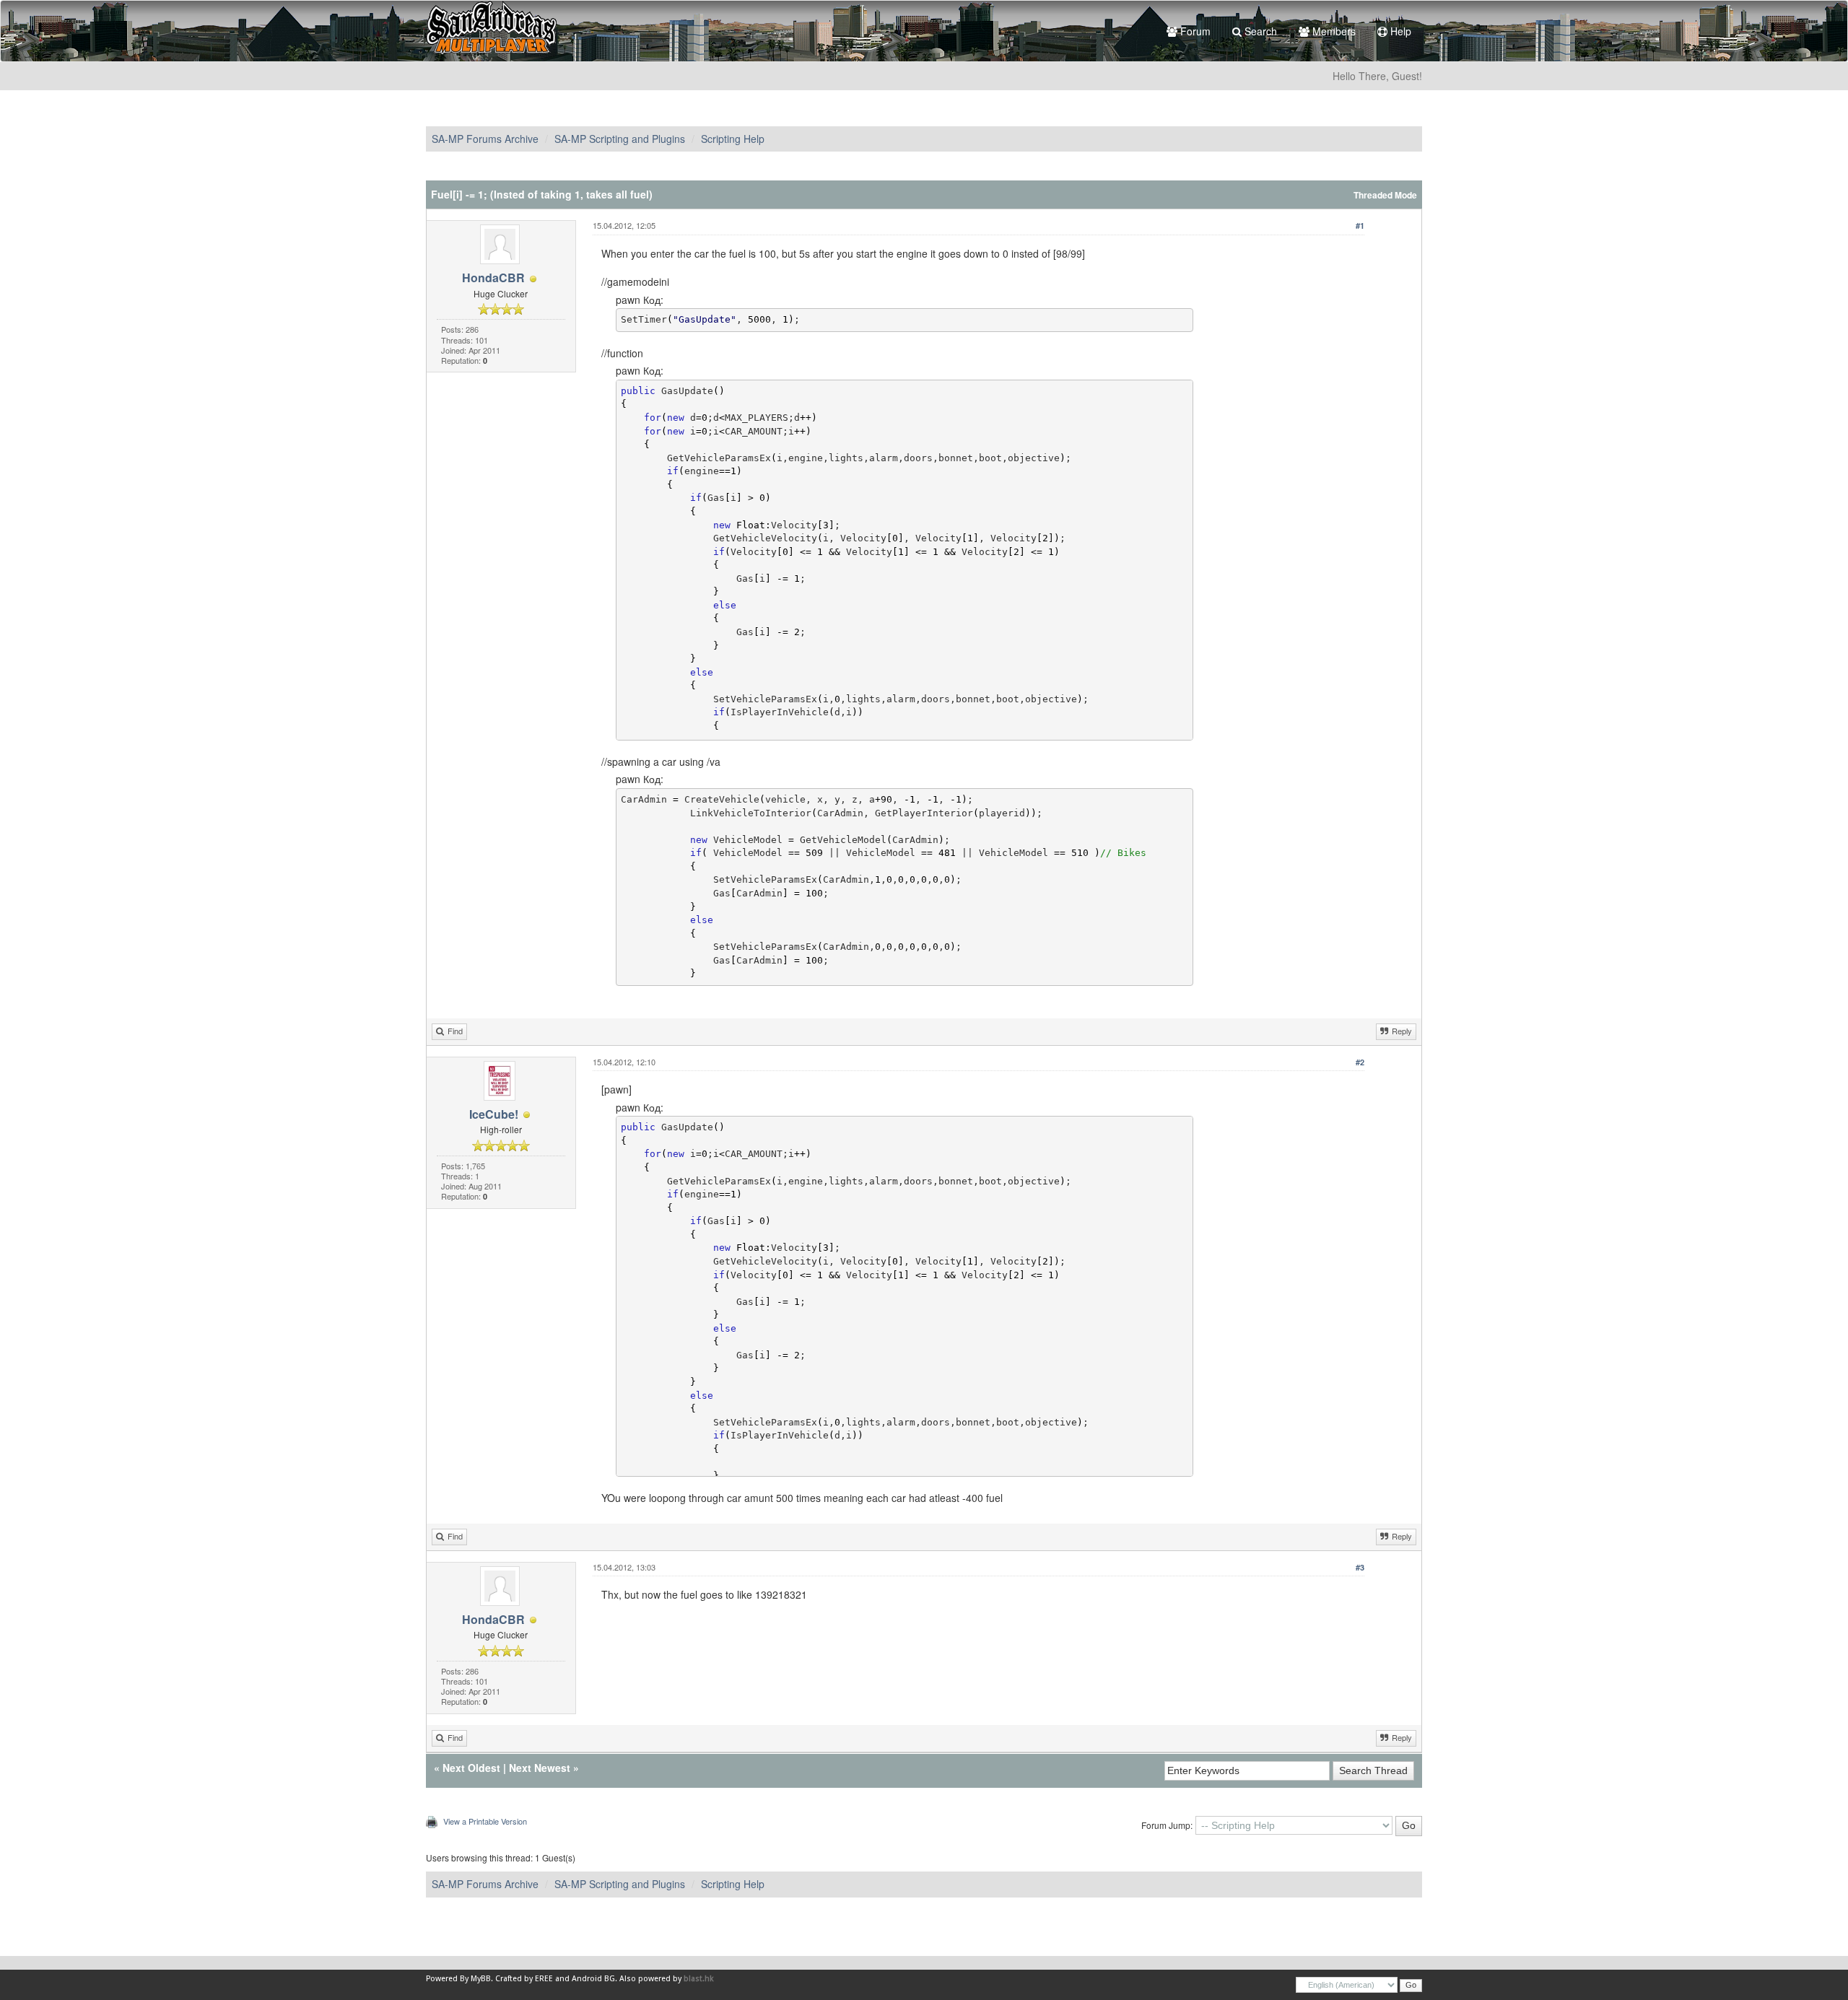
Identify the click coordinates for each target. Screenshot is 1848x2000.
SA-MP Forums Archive (485, 139)
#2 (1360, 1062)
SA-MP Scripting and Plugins (620, 139)
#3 (1360, 1567)
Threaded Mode (1385, 195)
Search (1259, 31)
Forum (1194, 31)
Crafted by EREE (524, 1979)
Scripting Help (733, 139)
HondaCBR (493, 278)
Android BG (593, 1979)
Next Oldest (471, 1768)
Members (1333, 31)
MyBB (481, 1979)
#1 (1360, 226)
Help (1399, 31)
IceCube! (494, 1114)
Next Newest (540, 1768)
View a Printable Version (485, 1821)
